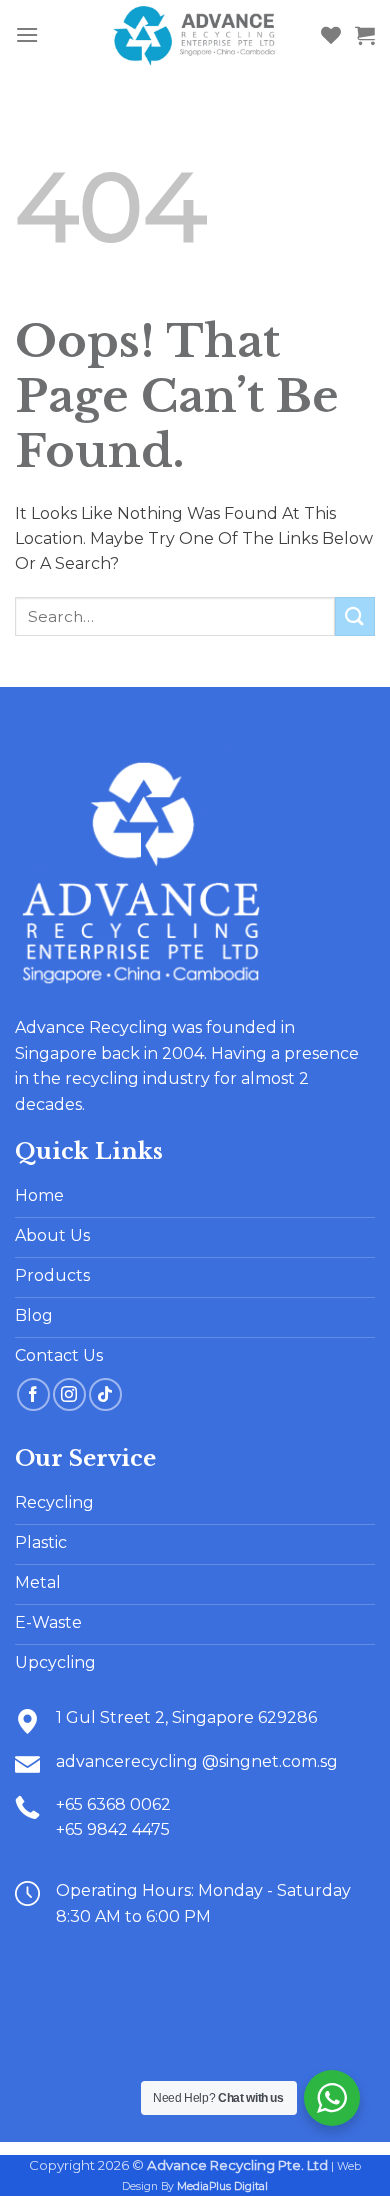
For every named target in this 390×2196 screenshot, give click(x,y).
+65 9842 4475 (113, 1829)
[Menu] (27, 34)
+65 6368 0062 (113, 1804)
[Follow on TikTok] (105, 1394)
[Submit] (355, 616)
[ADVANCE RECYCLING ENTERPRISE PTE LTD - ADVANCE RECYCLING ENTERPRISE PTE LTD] (195, 35)
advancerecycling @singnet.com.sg (197, 1761)
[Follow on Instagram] (69, 1394)
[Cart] (365, 35)
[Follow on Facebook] (33, 1394)
